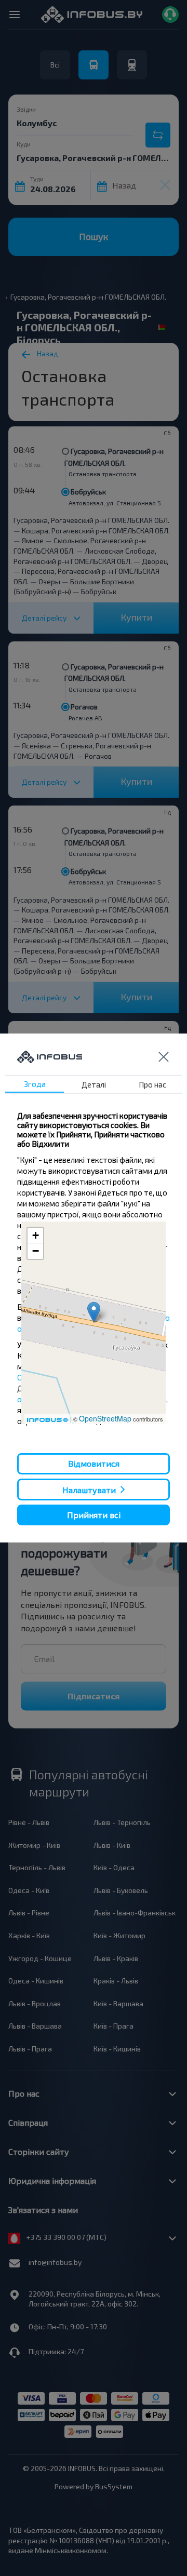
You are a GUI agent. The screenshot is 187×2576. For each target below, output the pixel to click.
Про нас (152, 1084)
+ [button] (36, 1235)
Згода (35, 1084)
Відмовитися (94, 1463)
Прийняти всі (94, 1515)
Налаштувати (89, 1489)
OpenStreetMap (105, 1418)
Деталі (94, 1084)
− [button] (36, 1251)
